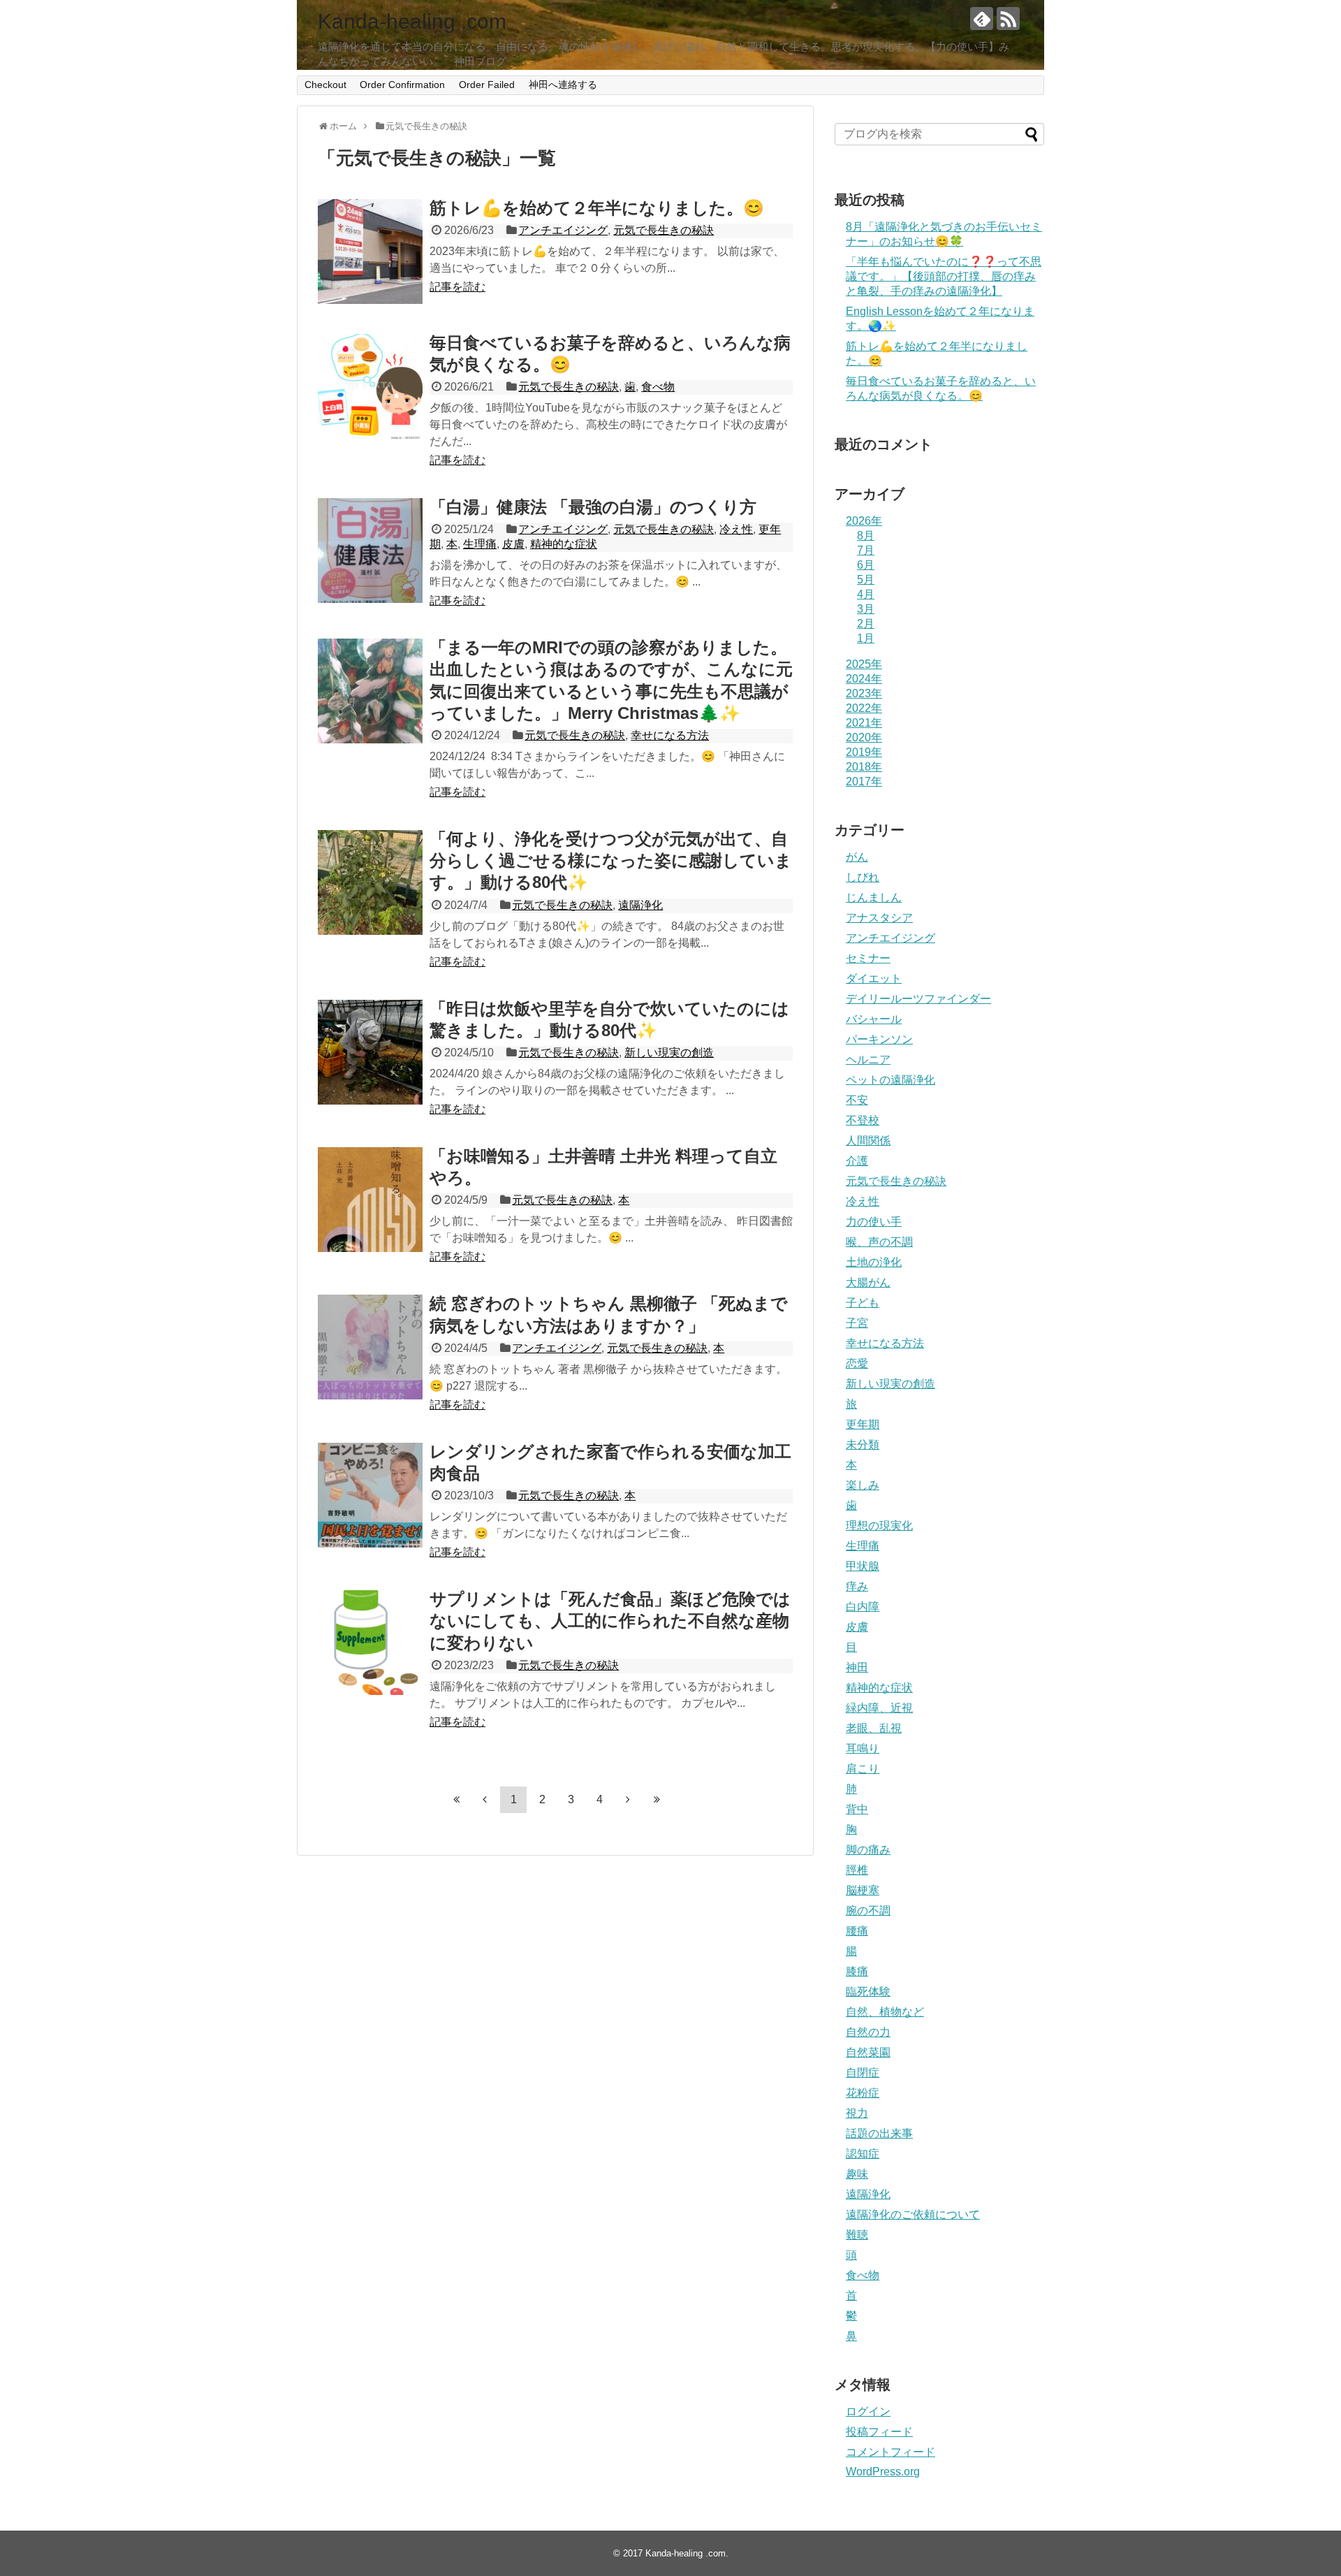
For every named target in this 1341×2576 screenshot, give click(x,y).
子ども (863, 1303)
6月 (866, 565)
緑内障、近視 (879, 1708)
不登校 (863, 1120)
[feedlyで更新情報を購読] (982, 19)
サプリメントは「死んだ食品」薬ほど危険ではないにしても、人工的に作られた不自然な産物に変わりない (610, 1621)
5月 (866, 580)
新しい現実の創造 (669, 1053)
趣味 (857, 2174)
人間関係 (868, 1141)
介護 (857, 1161)
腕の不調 (868, 1911)
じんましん (874, 897)
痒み (857, 1586)
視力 (857, 2113)
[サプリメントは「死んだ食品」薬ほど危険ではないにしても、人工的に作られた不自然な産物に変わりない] (370, 1643)
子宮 (857, 1323)
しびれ (863, 877)
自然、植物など (885, 2012)
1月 (866, 638)
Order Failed (487, 85)
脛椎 (857, 1870)
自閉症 (863, 2073)
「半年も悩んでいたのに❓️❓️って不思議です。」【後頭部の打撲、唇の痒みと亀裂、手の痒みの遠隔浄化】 (944, 276)
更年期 (863, 1424)
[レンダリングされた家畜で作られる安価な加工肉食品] (370, 1495)
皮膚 (513, 544)
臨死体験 (868, 1992)
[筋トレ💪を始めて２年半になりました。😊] (370, 252)
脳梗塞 (863, 1890)
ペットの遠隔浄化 (891, 1080)
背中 (857, 1809)
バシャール (874, 1019)
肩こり (863, 1769)
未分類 (863, 1445)
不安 (857, 1100)
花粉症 (863, 2093)
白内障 (863, 1607)
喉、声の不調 (879, 1242)
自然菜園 (868, 2052)
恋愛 (857, 1363)
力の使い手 (874, 1222)
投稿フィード (879, 2432)
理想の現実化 (879, 1526)
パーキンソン (879, 1039)
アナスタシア (879, 918)
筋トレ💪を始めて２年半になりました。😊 (597, 208)
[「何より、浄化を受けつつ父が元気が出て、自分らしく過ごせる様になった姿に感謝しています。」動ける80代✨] (370, 882)
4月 (866, 594)
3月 (866, 609)
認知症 (863, 2154)
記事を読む (457, 287)
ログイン (868, 2411)
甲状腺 (863, 1566)
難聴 (857, 2235)
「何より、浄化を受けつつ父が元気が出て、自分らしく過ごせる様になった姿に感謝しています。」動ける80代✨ (611, 860)
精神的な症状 (564, 544)
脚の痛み (868, 1850)
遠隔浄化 (640, 905)
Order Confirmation (402, 85)
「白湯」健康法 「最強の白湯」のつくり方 (593, 507)
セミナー (868, 958)
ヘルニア (868, 1060)
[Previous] (485, 1799)
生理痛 (480, 544)
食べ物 (658, 387)
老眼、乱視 (874, 1728)
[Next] (628, 1799)
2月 (866, 624)
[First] (456, 1799)
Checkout (325, 85)
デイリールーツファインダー (918, 999)
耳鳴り (863, 1748)
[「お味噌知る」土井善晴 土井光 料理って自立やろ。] (370, 1200)
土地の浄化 (874, 1262)
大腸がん (868, 1282)
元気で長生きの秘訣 (664, 230)
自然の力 (868, 2032)
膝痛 (857, 1971)
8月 (866, 536)
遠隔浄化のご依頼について (913, 2214)
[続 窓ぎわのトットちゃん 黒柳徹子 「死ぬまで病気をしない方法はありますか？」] (370, 1347)
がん (857, 857)
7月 (866, 550)
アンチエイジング (563, 230)
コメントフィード (891, 2452)
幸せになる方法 (670, 735)
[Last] (657, 1799)
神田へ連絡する (563, 85)
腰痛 (857, 1931)
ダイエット (874, 978)
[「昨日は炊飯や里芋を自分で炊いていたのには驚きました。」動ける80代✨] (370, 1052)
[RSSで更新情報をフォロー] (1008, 19)
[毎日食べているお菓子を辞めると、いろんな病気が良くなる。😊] (370, 386)
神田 (857, 1667)
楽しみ (863, 1485)
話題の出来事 (879, 2133)
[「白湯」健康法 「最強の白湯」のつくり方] (370, 551)
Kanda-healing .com (412, 21)
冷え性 (736, 529)
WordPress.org (883, 2472)
